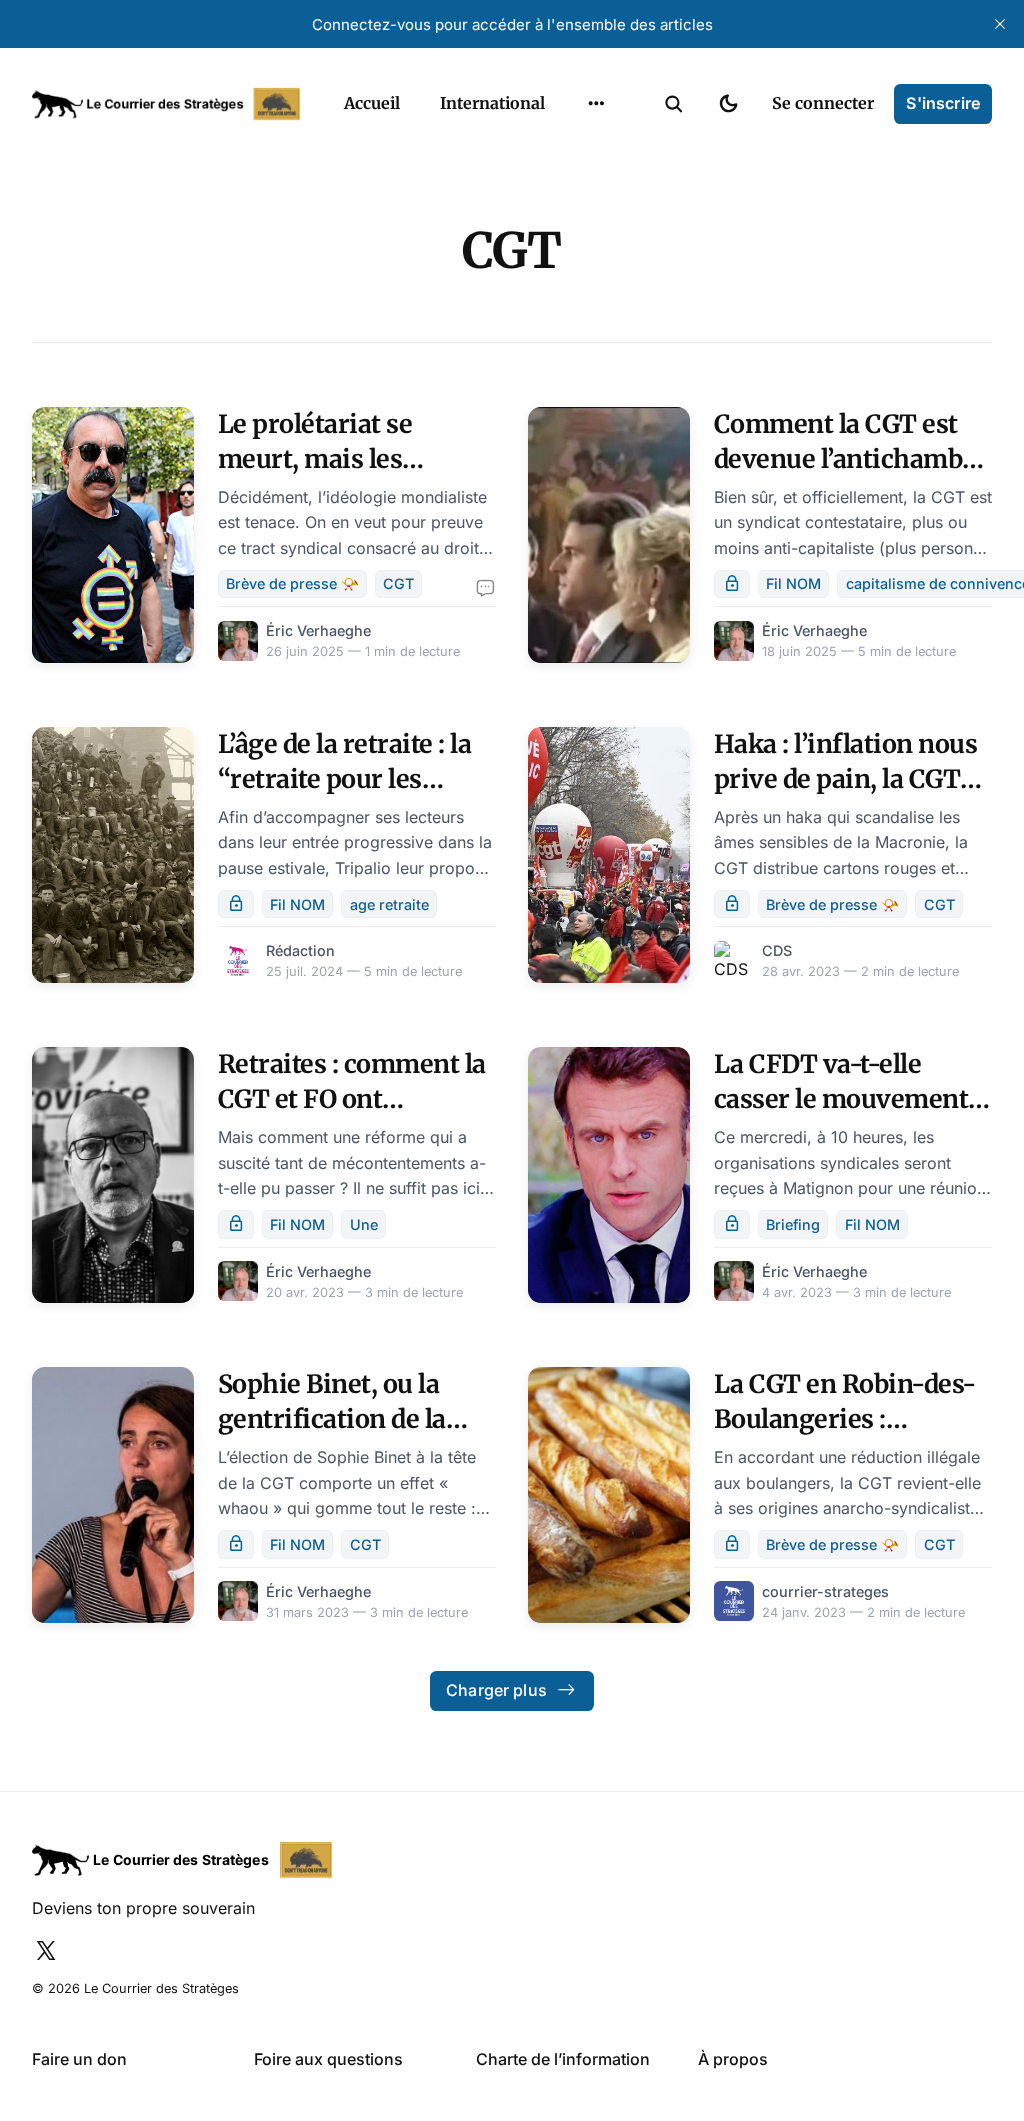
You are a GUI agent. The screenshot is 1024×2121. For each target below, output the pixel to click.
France (570, 150)
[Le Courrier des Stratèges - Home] (166, 104)
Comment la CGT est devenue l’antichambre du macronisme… (851, 459)
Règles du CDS (596, 306)
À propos (733, 2059)
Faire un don (79, 2059)
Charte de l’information (563, 2059)
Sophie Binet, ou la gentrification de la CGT (332, 1419)
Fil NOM (793, 583)
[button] (674, 104)
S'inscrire (943, 103)
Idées (565, 189)
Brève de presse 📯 (292, 583)
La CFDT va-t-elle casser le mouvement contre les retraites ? (841, 1099)
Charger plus (496, 1690)
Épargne (576, 228)
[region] (596, 104)
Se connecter (823, 103)
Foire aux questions (328, 2059)
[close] (1000, 24)
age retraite (389, 904)
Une (364, 1224)
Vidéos (570, 267)
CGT (398, 583)
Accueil (372, 103)
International (492, 103)
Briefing (793, 1224)
